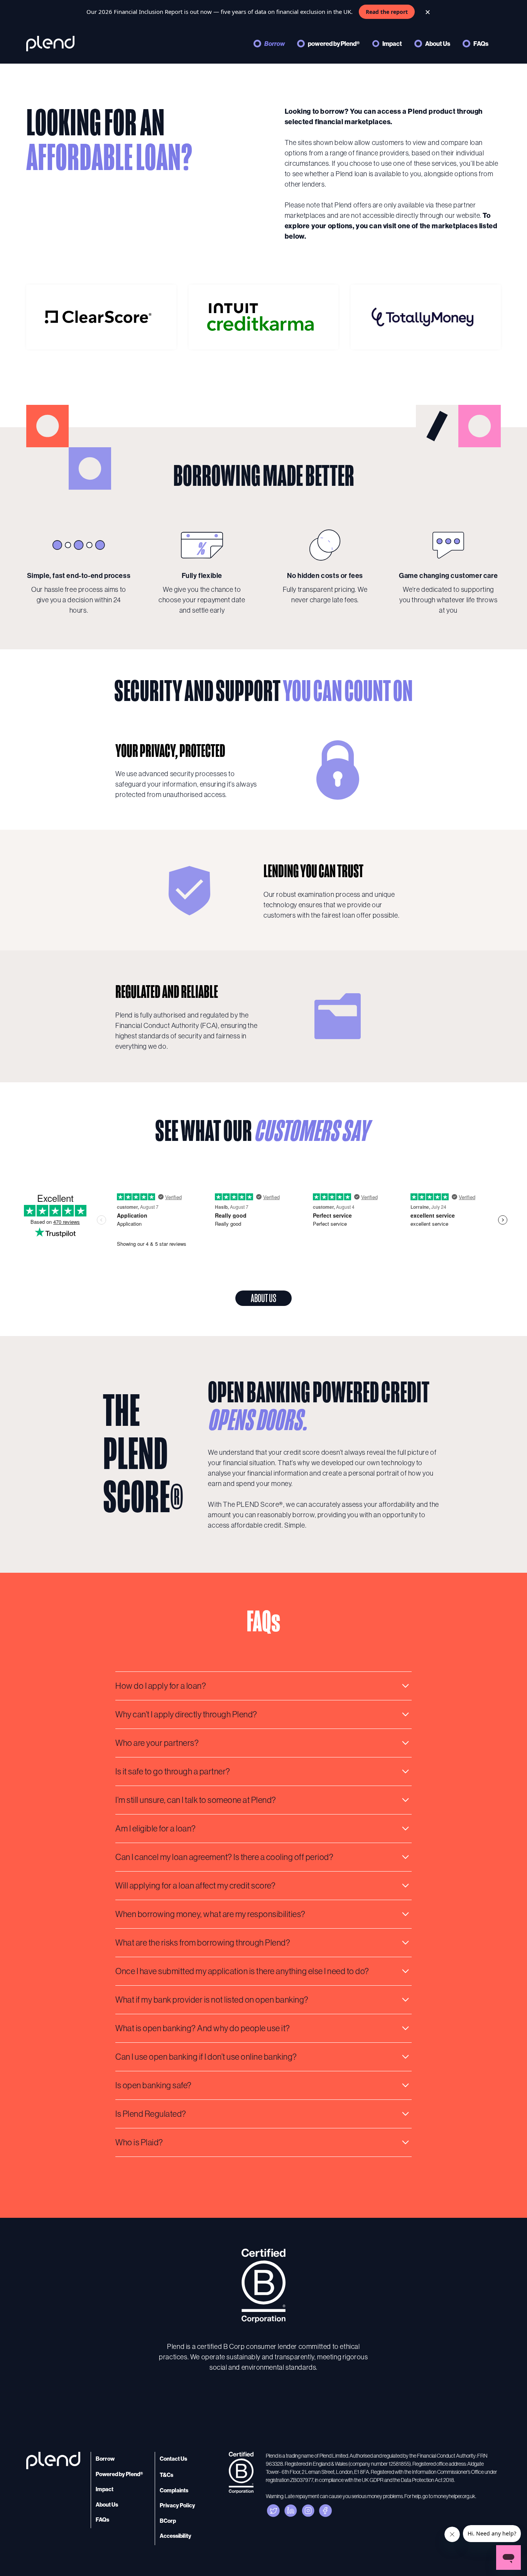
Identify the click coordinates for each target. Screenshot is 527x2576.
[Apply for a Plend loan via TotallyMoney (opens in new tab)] (426, 317)
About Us (438, 44)
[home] (50, 44)
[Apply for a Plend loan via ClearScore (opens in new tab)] (101, 317)
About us (263, 1298)
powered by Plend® (334, 44)
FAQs (481, 44)
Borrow (274, 44)
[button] (263, 1686)
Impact (392, 44)
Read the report (387, 12)
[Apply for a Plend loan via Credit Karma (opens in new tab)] (263, 317)
